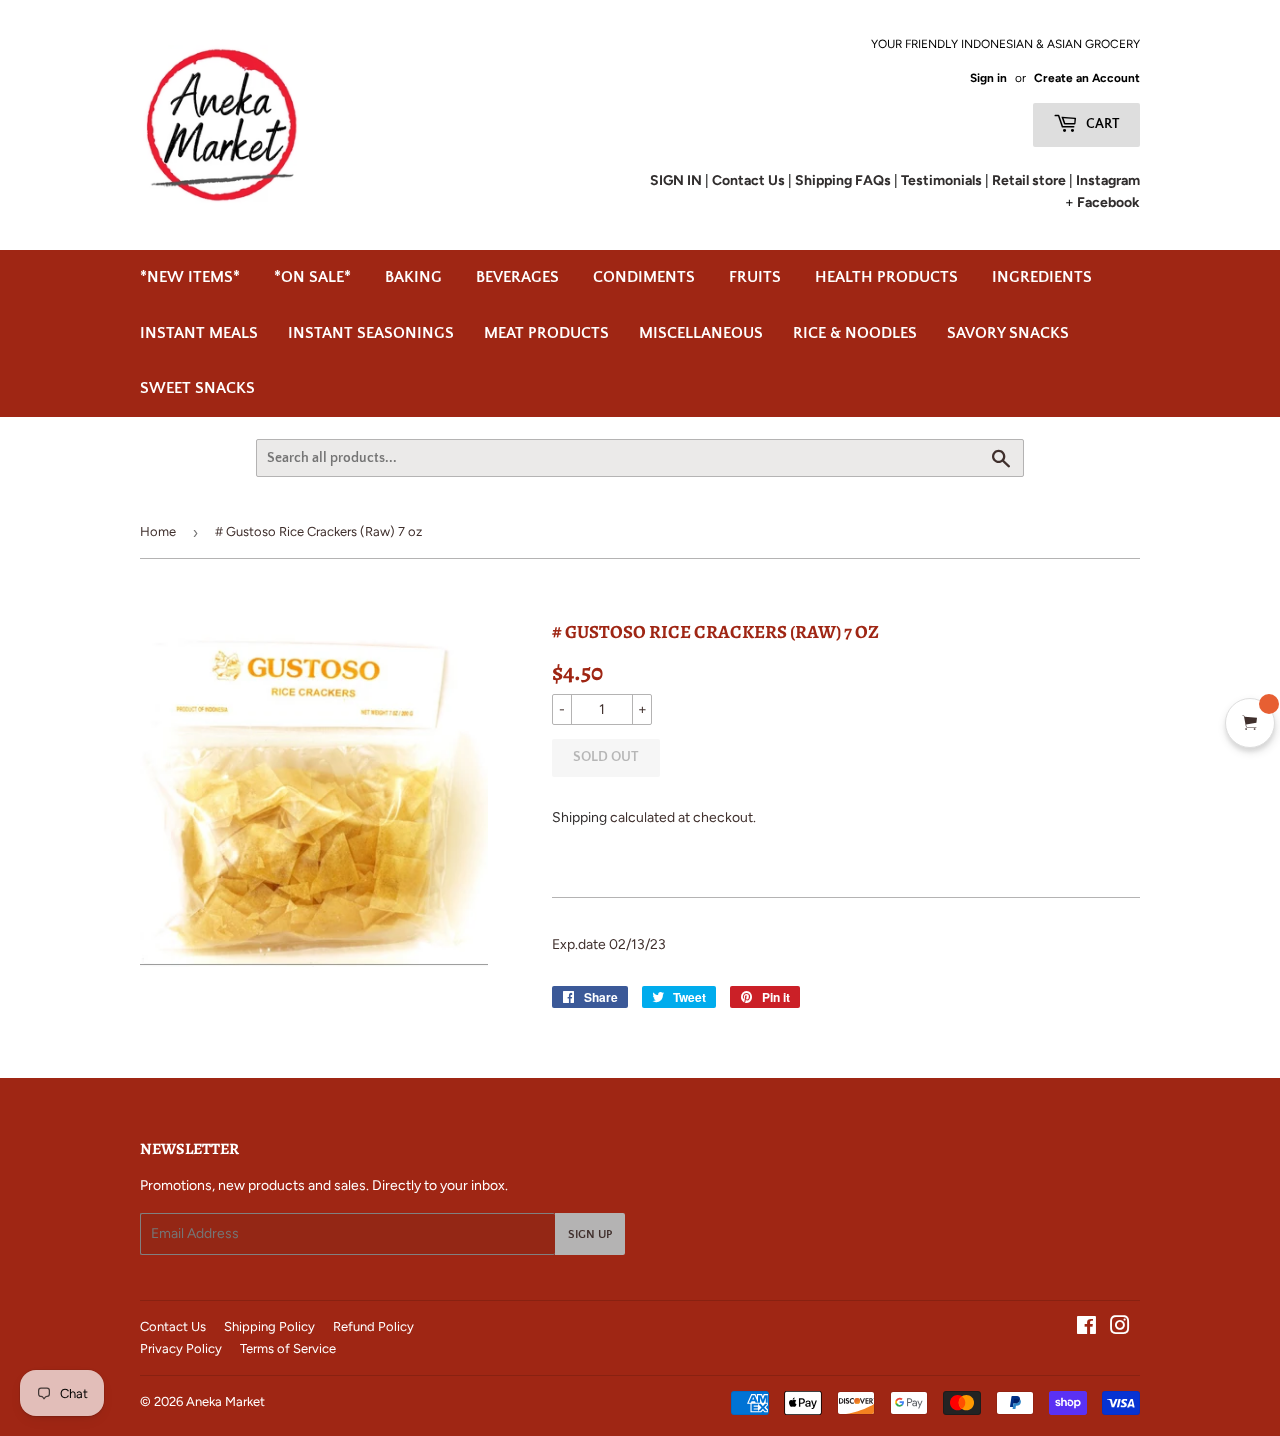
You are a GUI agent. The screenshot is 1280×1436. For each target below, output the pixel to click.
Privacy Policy (181, 1348)
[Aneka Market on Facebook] (1086, 1328)
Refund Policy (373, 1326)
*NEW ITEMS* (190, 277)
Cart (1101, 124)
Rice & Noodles (855, 333)
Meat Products (546, 333)
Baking (413, 277)
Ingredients (1042, 277)
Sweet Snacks (197, 388)
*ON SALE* (312, 277)
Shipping (579, 817)
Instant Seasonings (371, 333)
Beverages (517, 277)
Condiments (644, 277)
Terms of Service (288, 1348)
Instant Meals (199, 333)
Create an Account (1087, 78)
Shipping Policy (269, 1326)
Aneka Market (225, 1401)
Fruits (755, 277)
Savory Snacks (1008, 333)
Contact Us (173, 1326)
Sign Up (590, 1234)
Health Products (886, 277)
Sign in (988, 78)
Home (158, 531)
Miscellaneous (701, 333)
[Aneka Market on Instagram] (1120, 1328)
